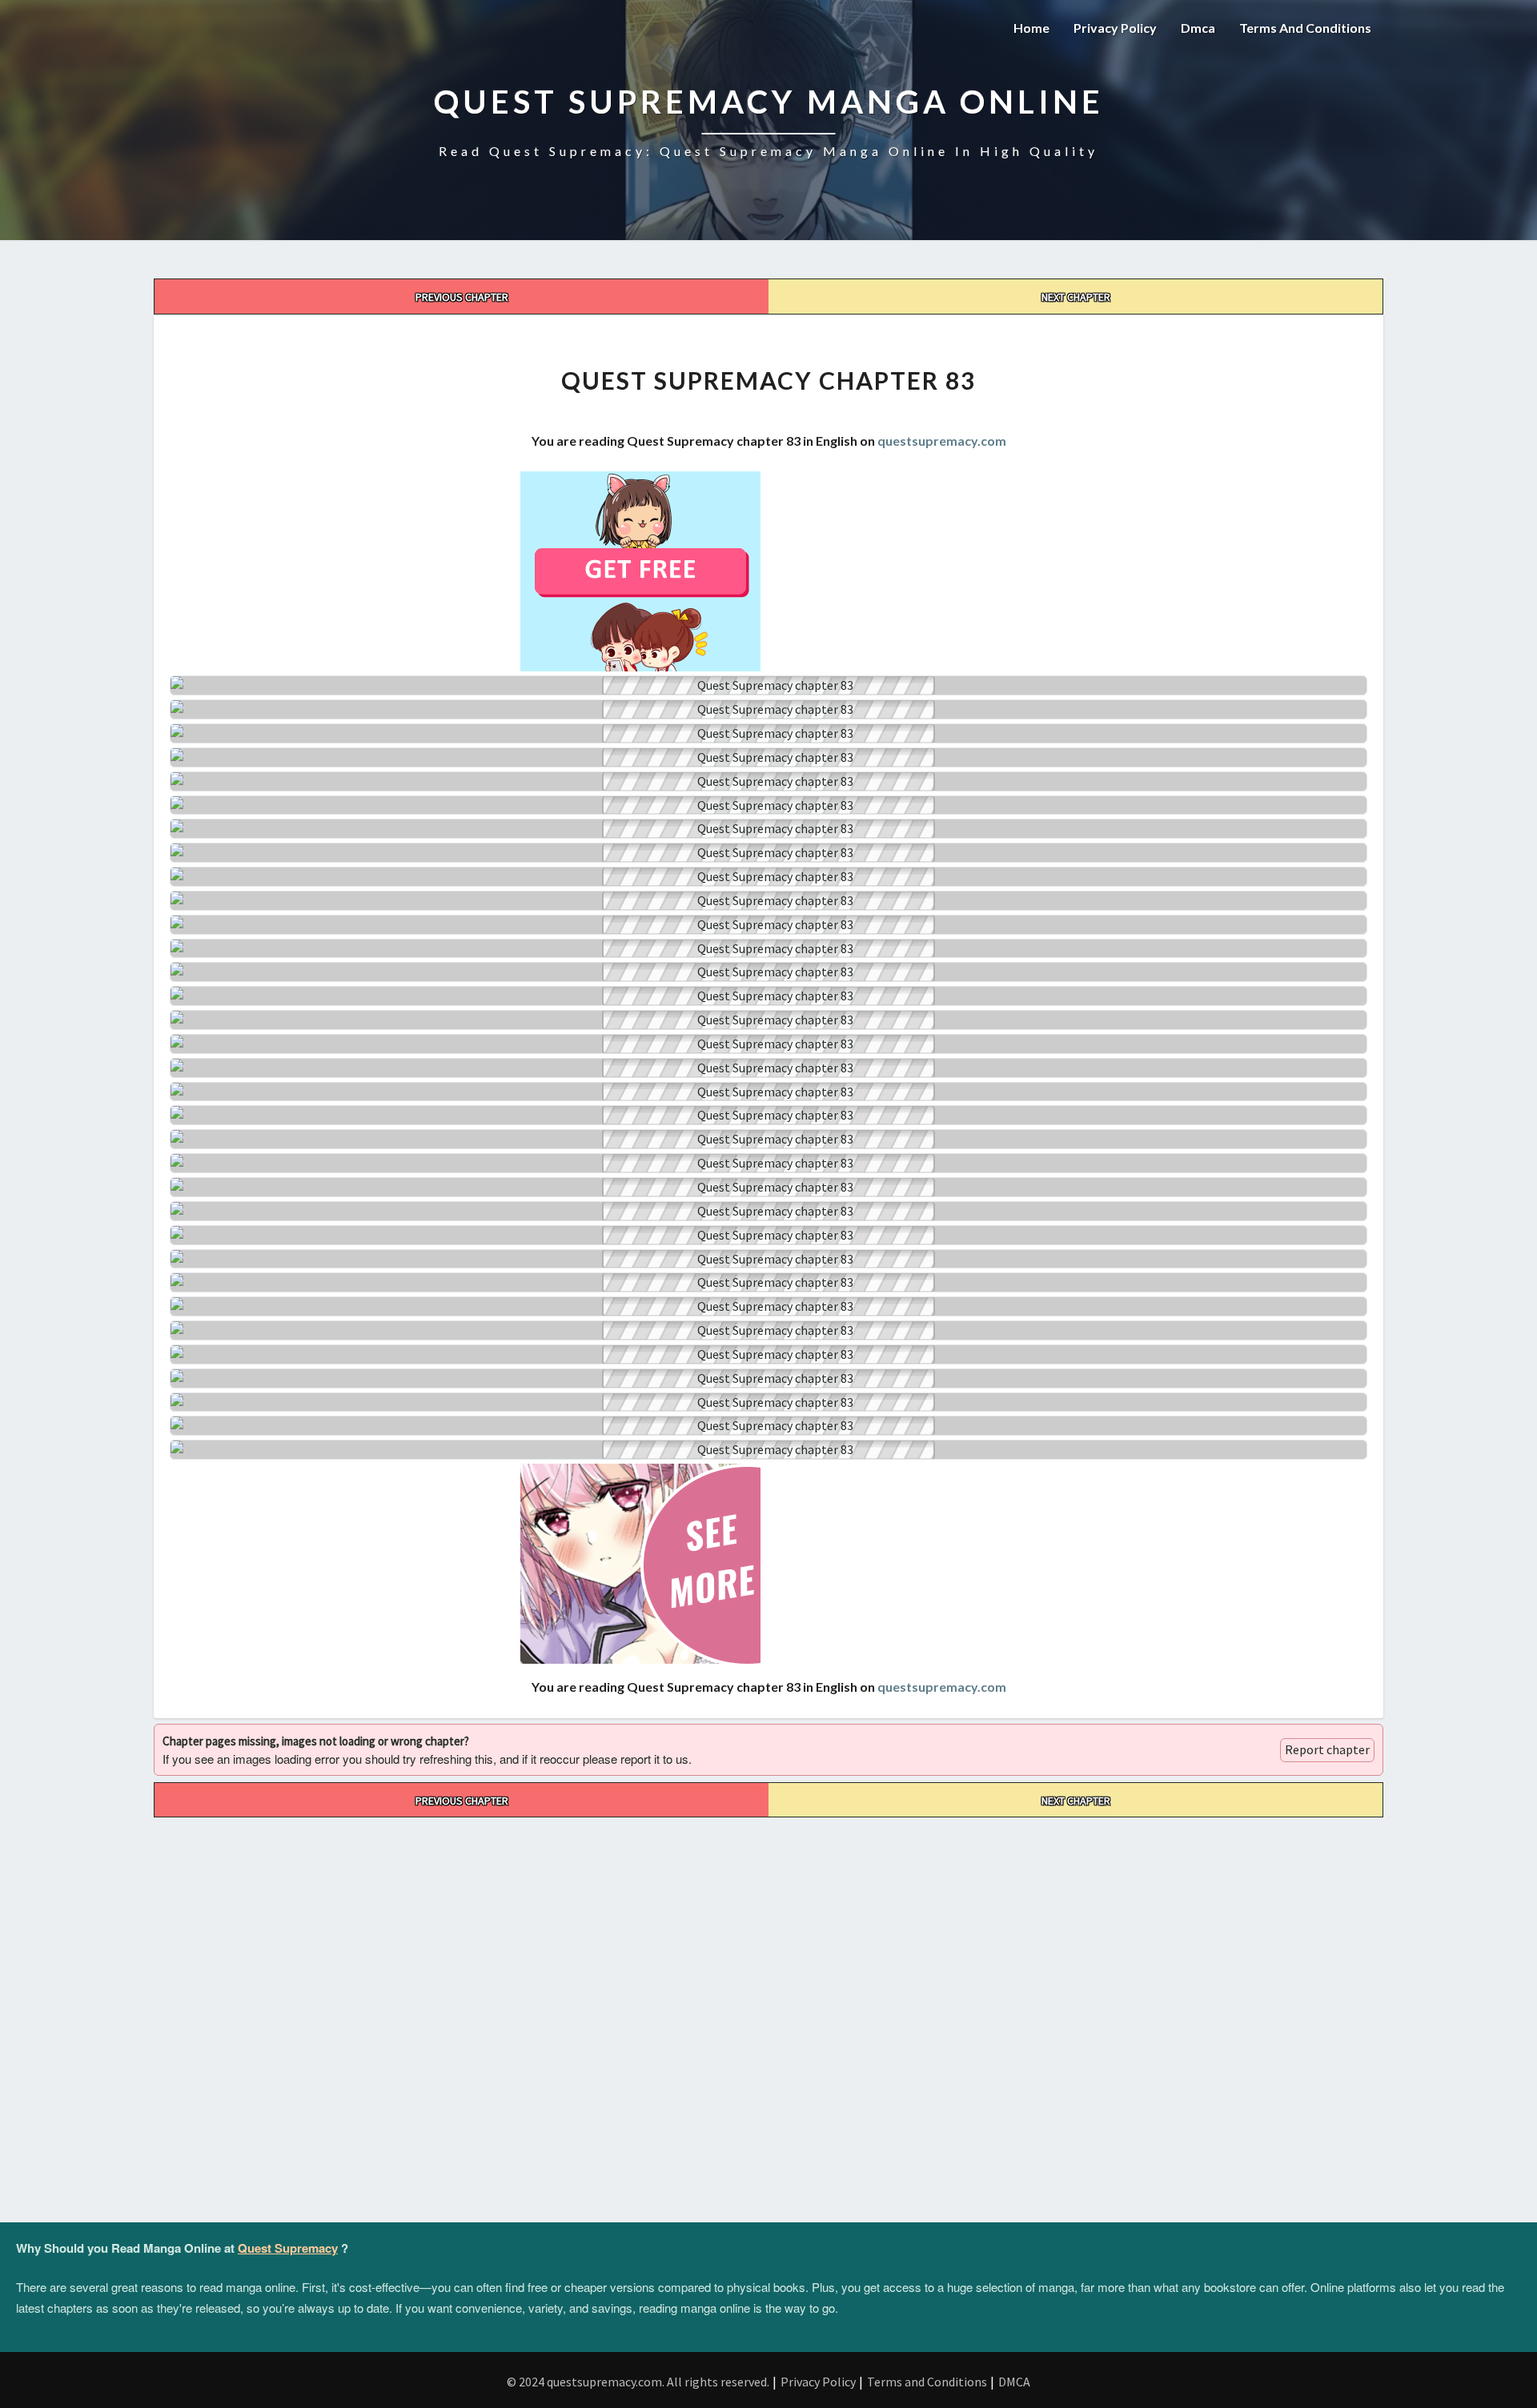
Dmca (1198, 28)
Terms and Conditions (1305, 28)
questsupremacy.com (942, 441)
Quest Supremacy (288, 2248)
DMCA (1014, 2382)
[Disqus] (768, 2017)
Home (1031, 28)
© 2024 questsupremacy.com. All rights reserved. (638, 2382)
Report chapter (1327, 1749)
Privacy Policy (1115, 28)
